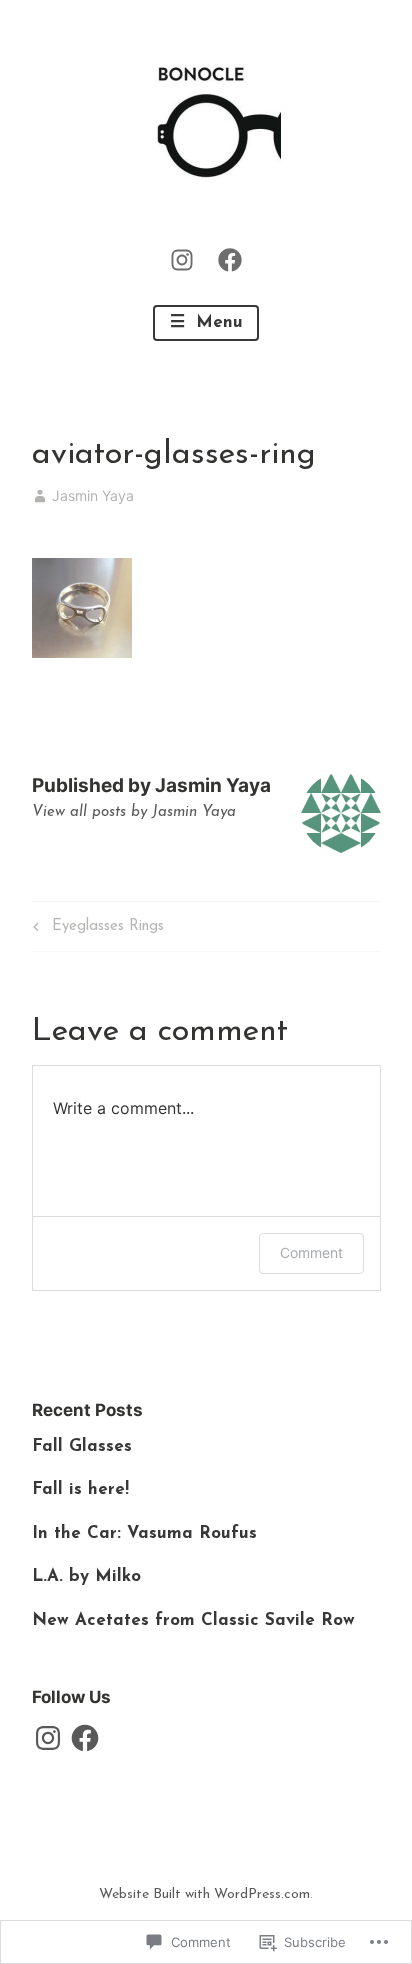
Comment (311, 1252)
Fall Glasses (82, 1446)
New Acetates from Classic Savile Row (193, 1620)
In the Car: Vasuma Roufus (144, 1533)
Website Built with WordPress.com (204, 1894)
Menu (216, 322)
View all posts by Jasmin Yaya (134, 812)
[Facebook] (230, 259)
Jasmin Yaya (93, 495)
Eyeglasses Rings (95, 930)
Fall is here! (80, 1489)
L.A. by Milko (86, 1576)
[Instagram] (182, 259)
